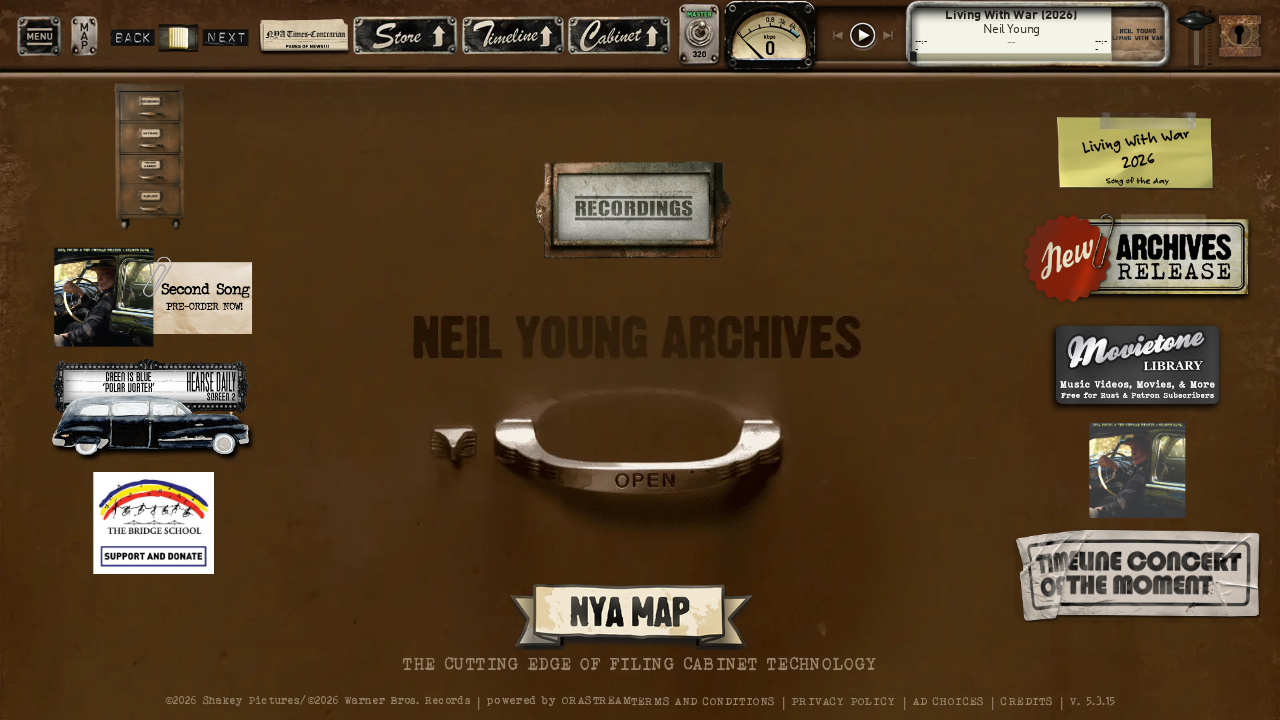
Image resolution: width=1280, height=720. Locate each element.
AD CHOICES (949, 700)
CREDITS (1027, 700)
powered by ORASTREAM (559, 700)
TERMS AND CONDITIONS (703, 700)
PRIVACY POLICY (844, 700)
